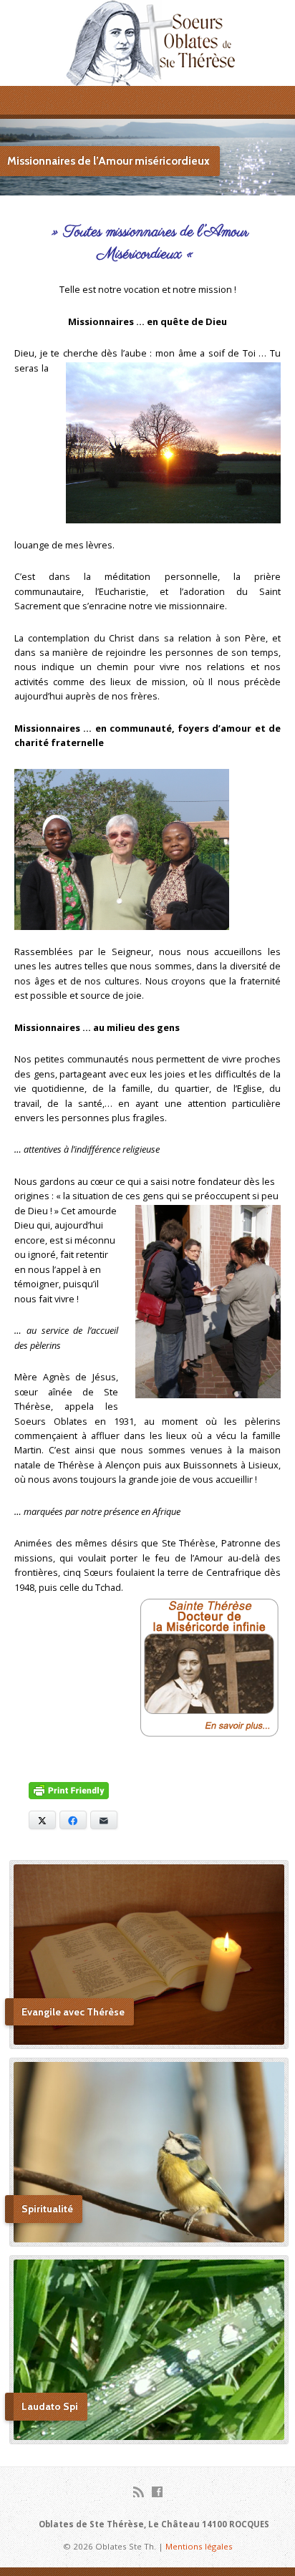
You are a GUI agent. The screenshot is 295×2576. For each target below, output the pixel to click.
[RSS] (139, 2492)
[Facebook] (157, 2492)
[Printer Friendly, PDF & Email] (69, 1792)
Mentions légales (199, 2546)
